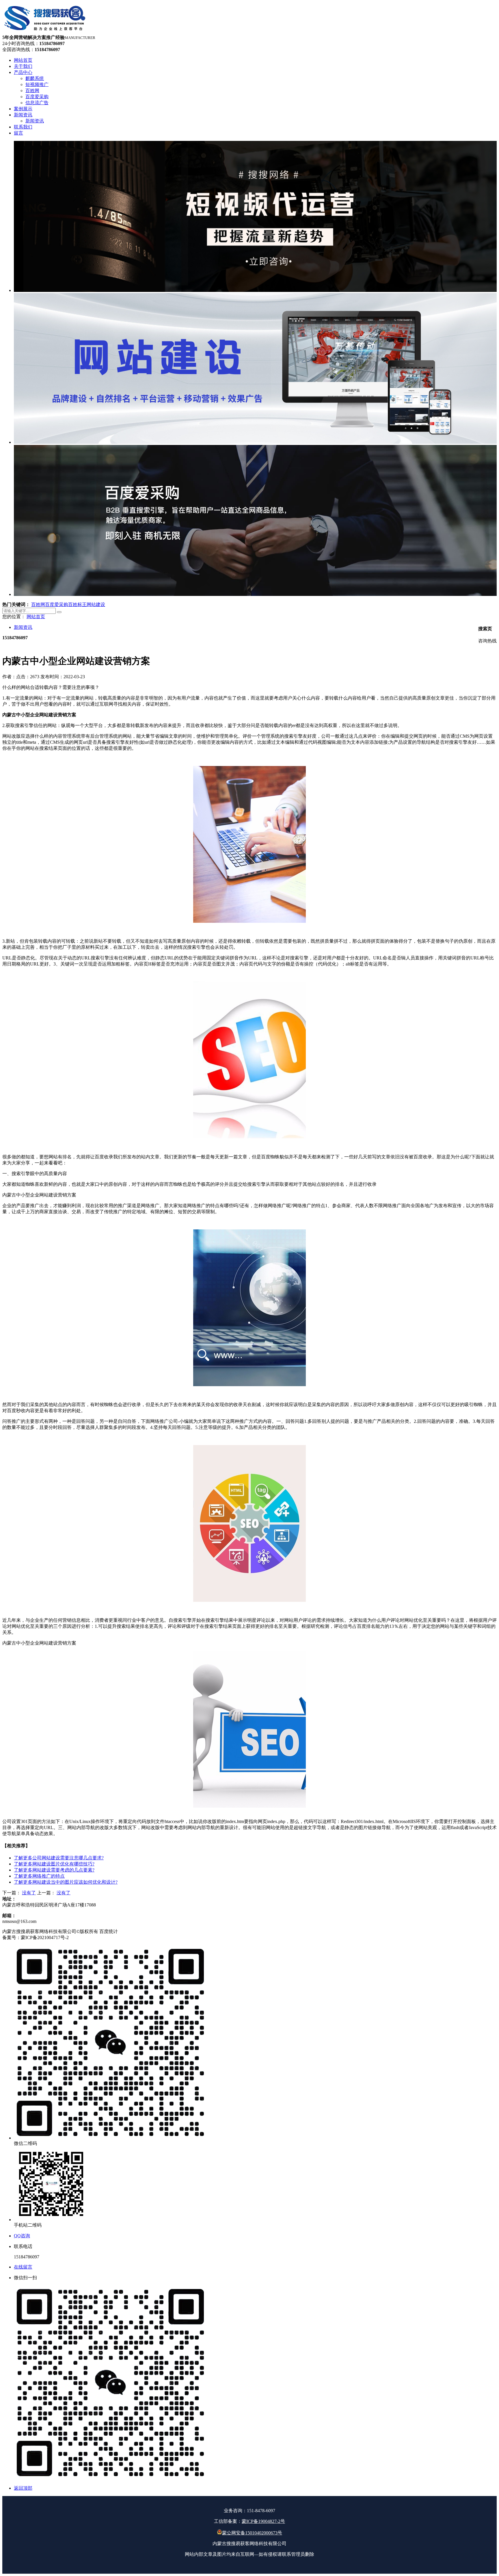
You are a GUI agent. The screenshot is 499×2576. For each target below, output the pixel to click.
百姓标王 (77, 604)
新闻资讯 (23, 627)
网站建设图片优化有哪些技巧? (54, 1864)
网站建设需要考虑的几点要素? (54, 1870)
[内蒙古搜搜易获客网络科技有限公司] (45, 32)
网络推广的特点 (39, 1876)
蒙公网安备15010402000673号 (252, 2533)
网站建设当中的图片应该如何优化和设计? (66, 1882)
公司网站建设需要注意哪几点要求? (59, 1858)
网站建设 (96, 604)
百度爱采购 (57, 604)
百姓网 (38, 604)
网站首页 (36, 617)
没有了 (29, 1893)
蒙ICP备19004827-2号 (263, 2521)
